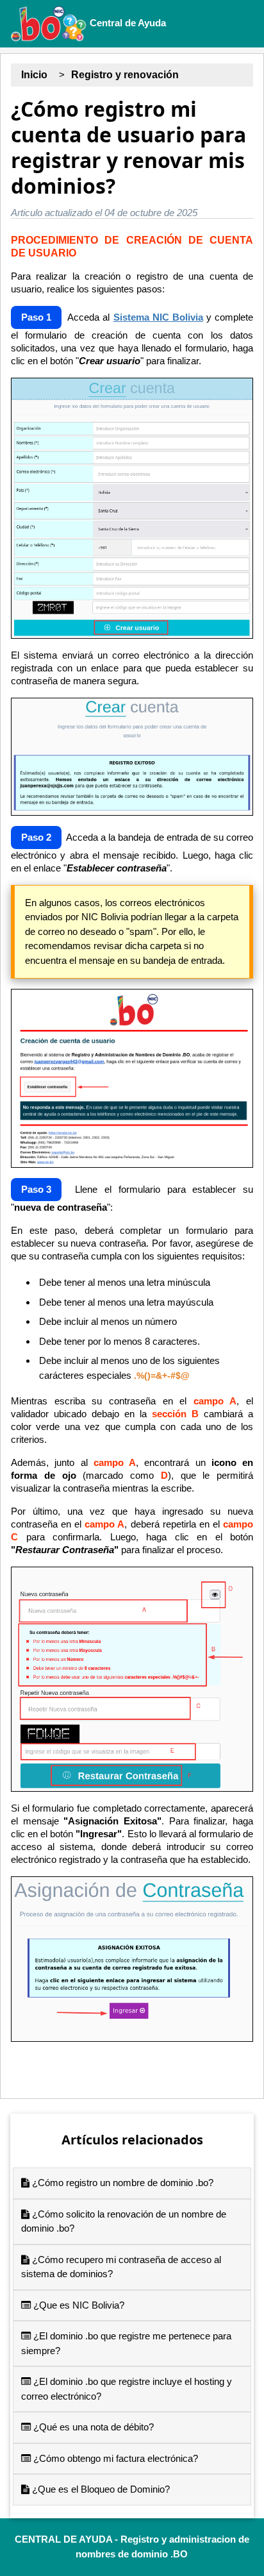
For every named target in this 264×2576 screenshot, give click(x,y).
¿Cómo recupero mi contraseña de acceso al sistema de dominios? (121, 2267)
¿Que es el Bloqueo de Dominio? (100, 2489)
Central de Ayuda (127, 23)
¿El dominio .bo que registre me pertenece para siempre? (126, 2343)
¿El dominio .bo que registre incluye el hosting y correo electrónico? (127, 2389)
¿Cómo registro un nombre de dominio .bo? (121, 2183)
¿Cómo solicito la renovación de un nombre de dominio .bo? (124, 2221)
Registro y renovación (125, 75)
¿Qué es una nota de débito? (92, 2427)
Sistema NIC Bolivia (158, 317)
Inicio (34, 75)
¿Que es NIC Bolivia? (78, 2305)
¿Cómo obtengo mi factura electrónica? (114, 2458)
